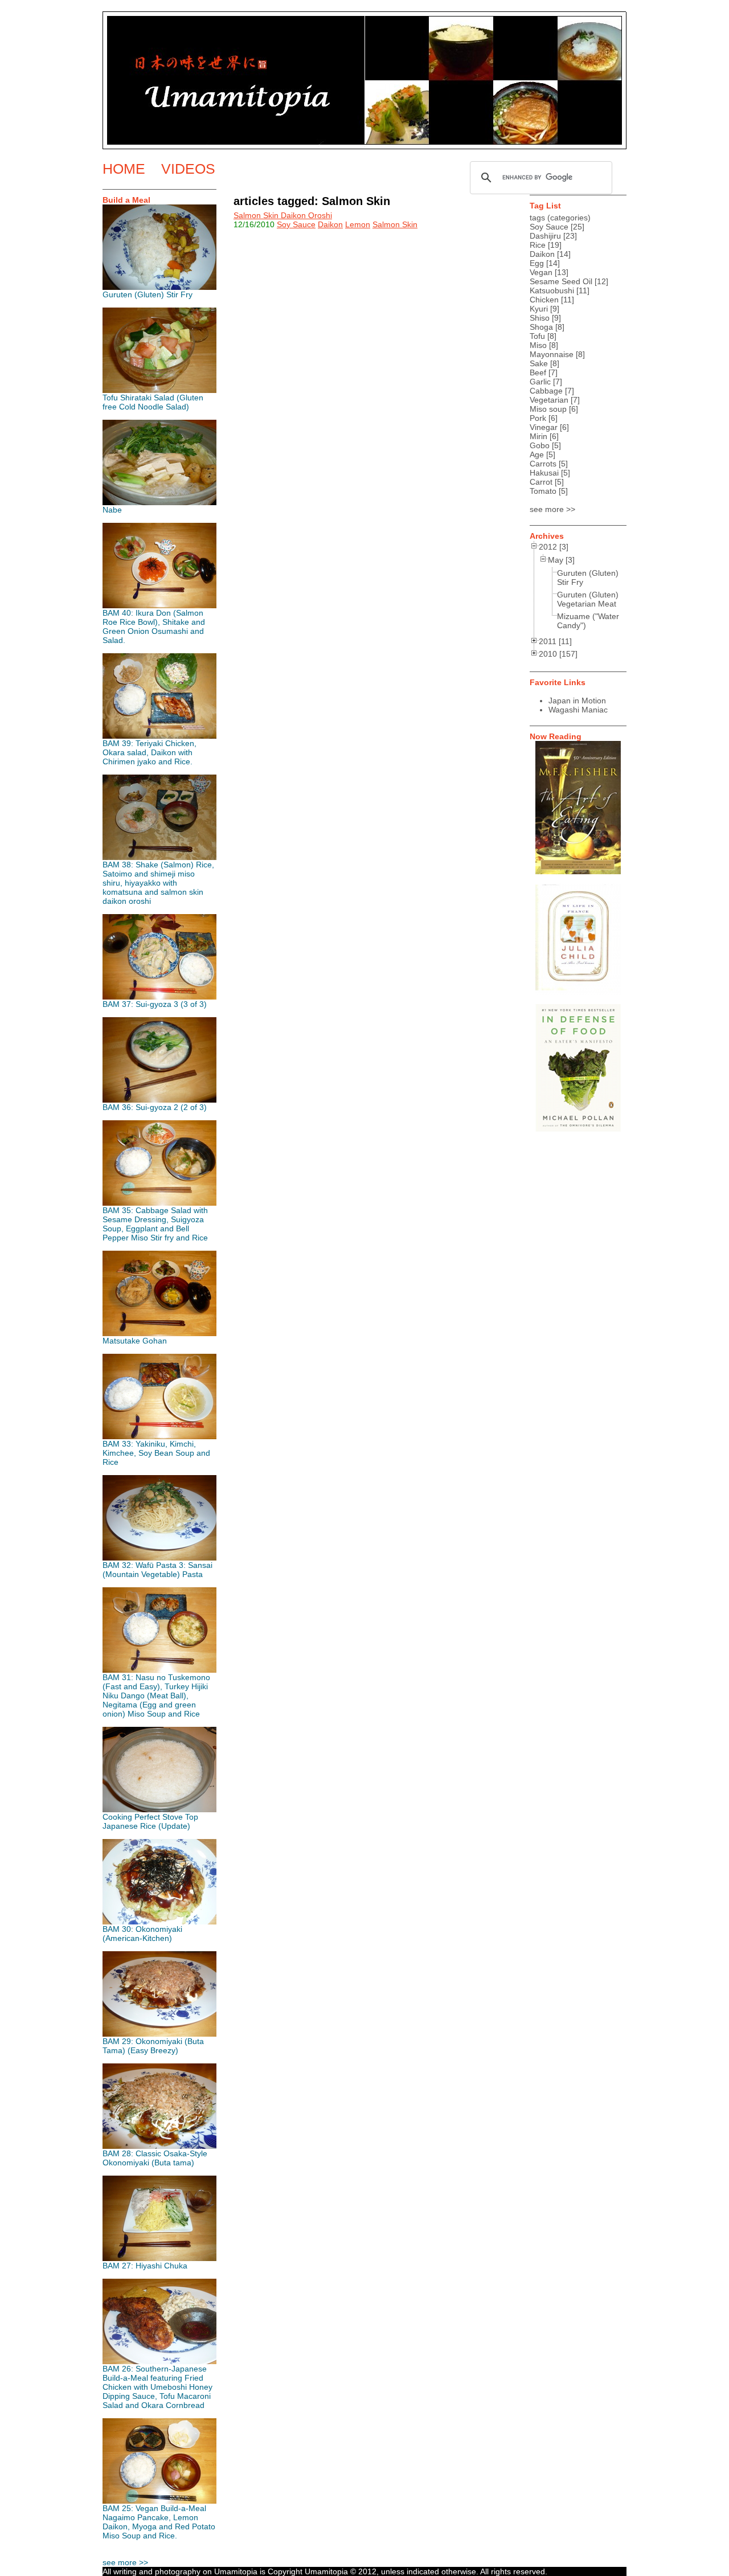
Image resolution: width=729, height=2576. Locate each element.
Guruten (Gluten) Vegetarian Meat (588, 599)
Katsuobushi (552, 290)
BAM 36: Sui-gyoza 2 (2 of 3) (155, 1107)
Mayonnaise (552, 354)
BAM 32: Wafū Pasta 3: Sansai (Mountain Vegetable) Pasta (157, 1570)
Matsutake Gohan (135, 1341)
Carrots (543, 464)
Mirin (538, 436)
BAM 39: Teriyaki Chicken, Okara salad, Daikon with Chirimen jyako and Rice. (150, 752)
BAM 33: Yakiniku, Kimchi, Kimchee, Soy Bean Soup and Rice (156, 1453)
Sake (539, 363)
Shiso (540, 318)
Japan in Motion (577, 701)
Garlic (540, 382)
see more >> (125, 2562)
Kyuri (539, 309)
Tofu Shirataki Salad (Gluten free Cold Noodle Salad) (153, 402)
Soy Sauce (296, 224)
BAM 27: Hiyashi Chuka (145, 2266)
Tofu (537, 336)
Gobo (540, 445)
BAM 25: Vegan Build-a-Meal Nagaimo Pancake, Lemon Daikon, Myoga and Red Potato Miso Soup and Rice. (159, 2522)
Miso (538, 345)
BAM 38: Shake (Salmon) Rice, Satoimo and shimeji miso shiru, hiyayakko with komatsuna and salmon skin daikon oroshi (158, 883)
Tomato (543, 491)
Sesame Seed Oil (561, 281)
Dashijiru (545, 236)
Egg (537, 263)
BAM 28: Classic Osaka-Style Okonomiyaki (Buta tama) (155, 2158)
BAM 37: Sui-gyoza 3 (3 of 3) (155, 1004)
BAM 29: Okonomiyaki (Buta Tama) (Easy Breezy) (153, 2046)
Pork (538, 418)
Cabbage (546, 391)
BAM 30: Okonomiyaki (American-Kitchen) (142, 1934)
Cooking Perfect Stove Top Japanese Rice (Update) (150, 1821)
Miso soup (548, 409)
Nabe (112, 510)
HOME (124, 169)
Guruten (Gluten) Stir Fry (148, 294)
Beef (538, 372)
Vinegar (544, 427)
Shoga (541, 327)
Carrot (541, 482)
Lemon (358, 224)
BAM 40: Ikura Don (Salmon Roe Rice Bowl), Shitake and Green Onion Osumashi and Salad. (154, 626)
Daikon (330, 224)
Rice (538, 245)
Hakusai (544, 473)
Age (537, 454)
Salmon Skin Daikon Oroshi (283, 215)
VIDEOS (188, 169)
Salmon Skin (395, 224)
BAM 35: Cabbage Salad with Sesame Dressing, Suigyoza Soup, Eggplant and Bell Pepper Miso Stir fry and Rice (155, 1224)
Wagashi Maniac (578, 710)
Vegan (541, 272)
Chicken (544, 300)
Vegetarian (549, 400)
